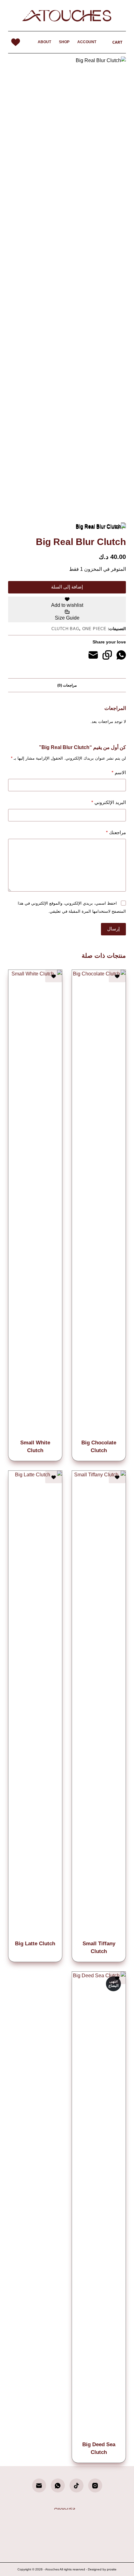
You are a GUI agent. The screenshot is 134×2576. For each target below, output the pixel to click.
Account (87, 42)
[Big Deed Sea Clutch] (99, 2205)
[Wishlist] (16, 42)
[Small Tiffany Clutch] (99, 1704)
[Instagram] (95, 2485)
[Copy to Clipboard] (107, 655)
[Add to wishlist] (117, 976)
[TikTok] (77, 2485)
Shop (64, 42)
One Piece (94, 629)
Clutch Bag (65, 629)
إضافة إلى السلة (67, 587)
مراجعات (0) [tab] (67, 685)
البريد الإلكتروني (109, 802)
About (44, 42)
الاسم (119, 772)
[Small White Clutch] (35, 1203)
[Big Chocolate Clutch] (99, 1203)
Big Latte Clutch (35, 1944)
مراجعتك (116, 832)
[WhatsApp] (121, 655)
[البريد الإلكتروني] (93, 655)
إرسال (113, 929)
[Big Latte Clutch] (35, 1704)
